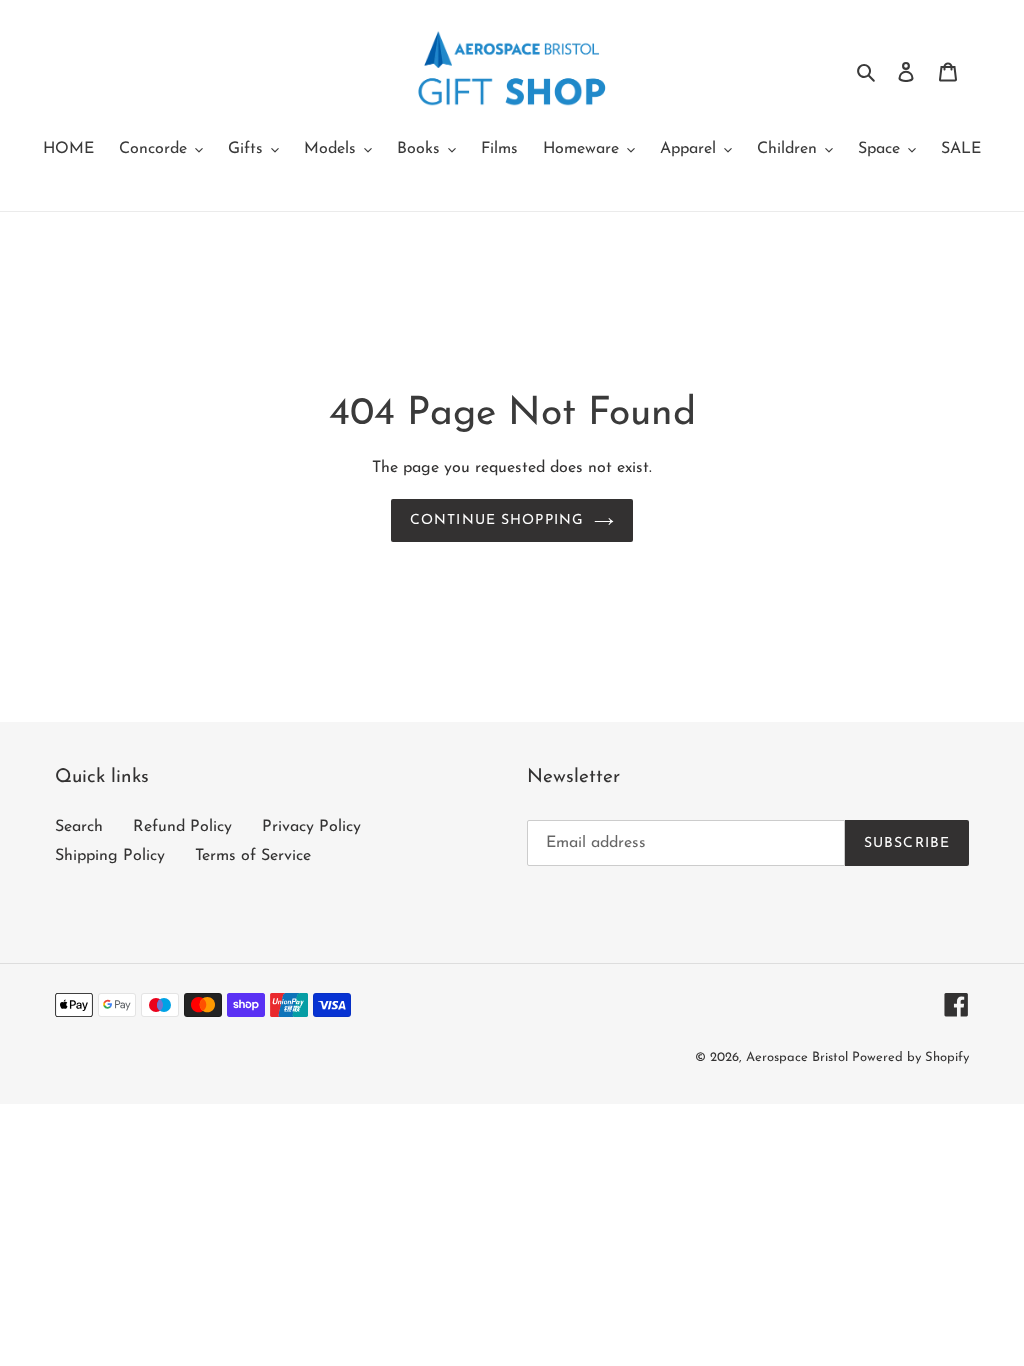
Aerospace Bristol (799, 1057)
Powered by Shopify (910, 1057)
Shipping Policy (110, 856)
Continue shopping (497, 520)
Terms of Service (253, 856)
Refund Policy (182, 827)
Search (79, 827)
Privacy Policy (311, 827)
